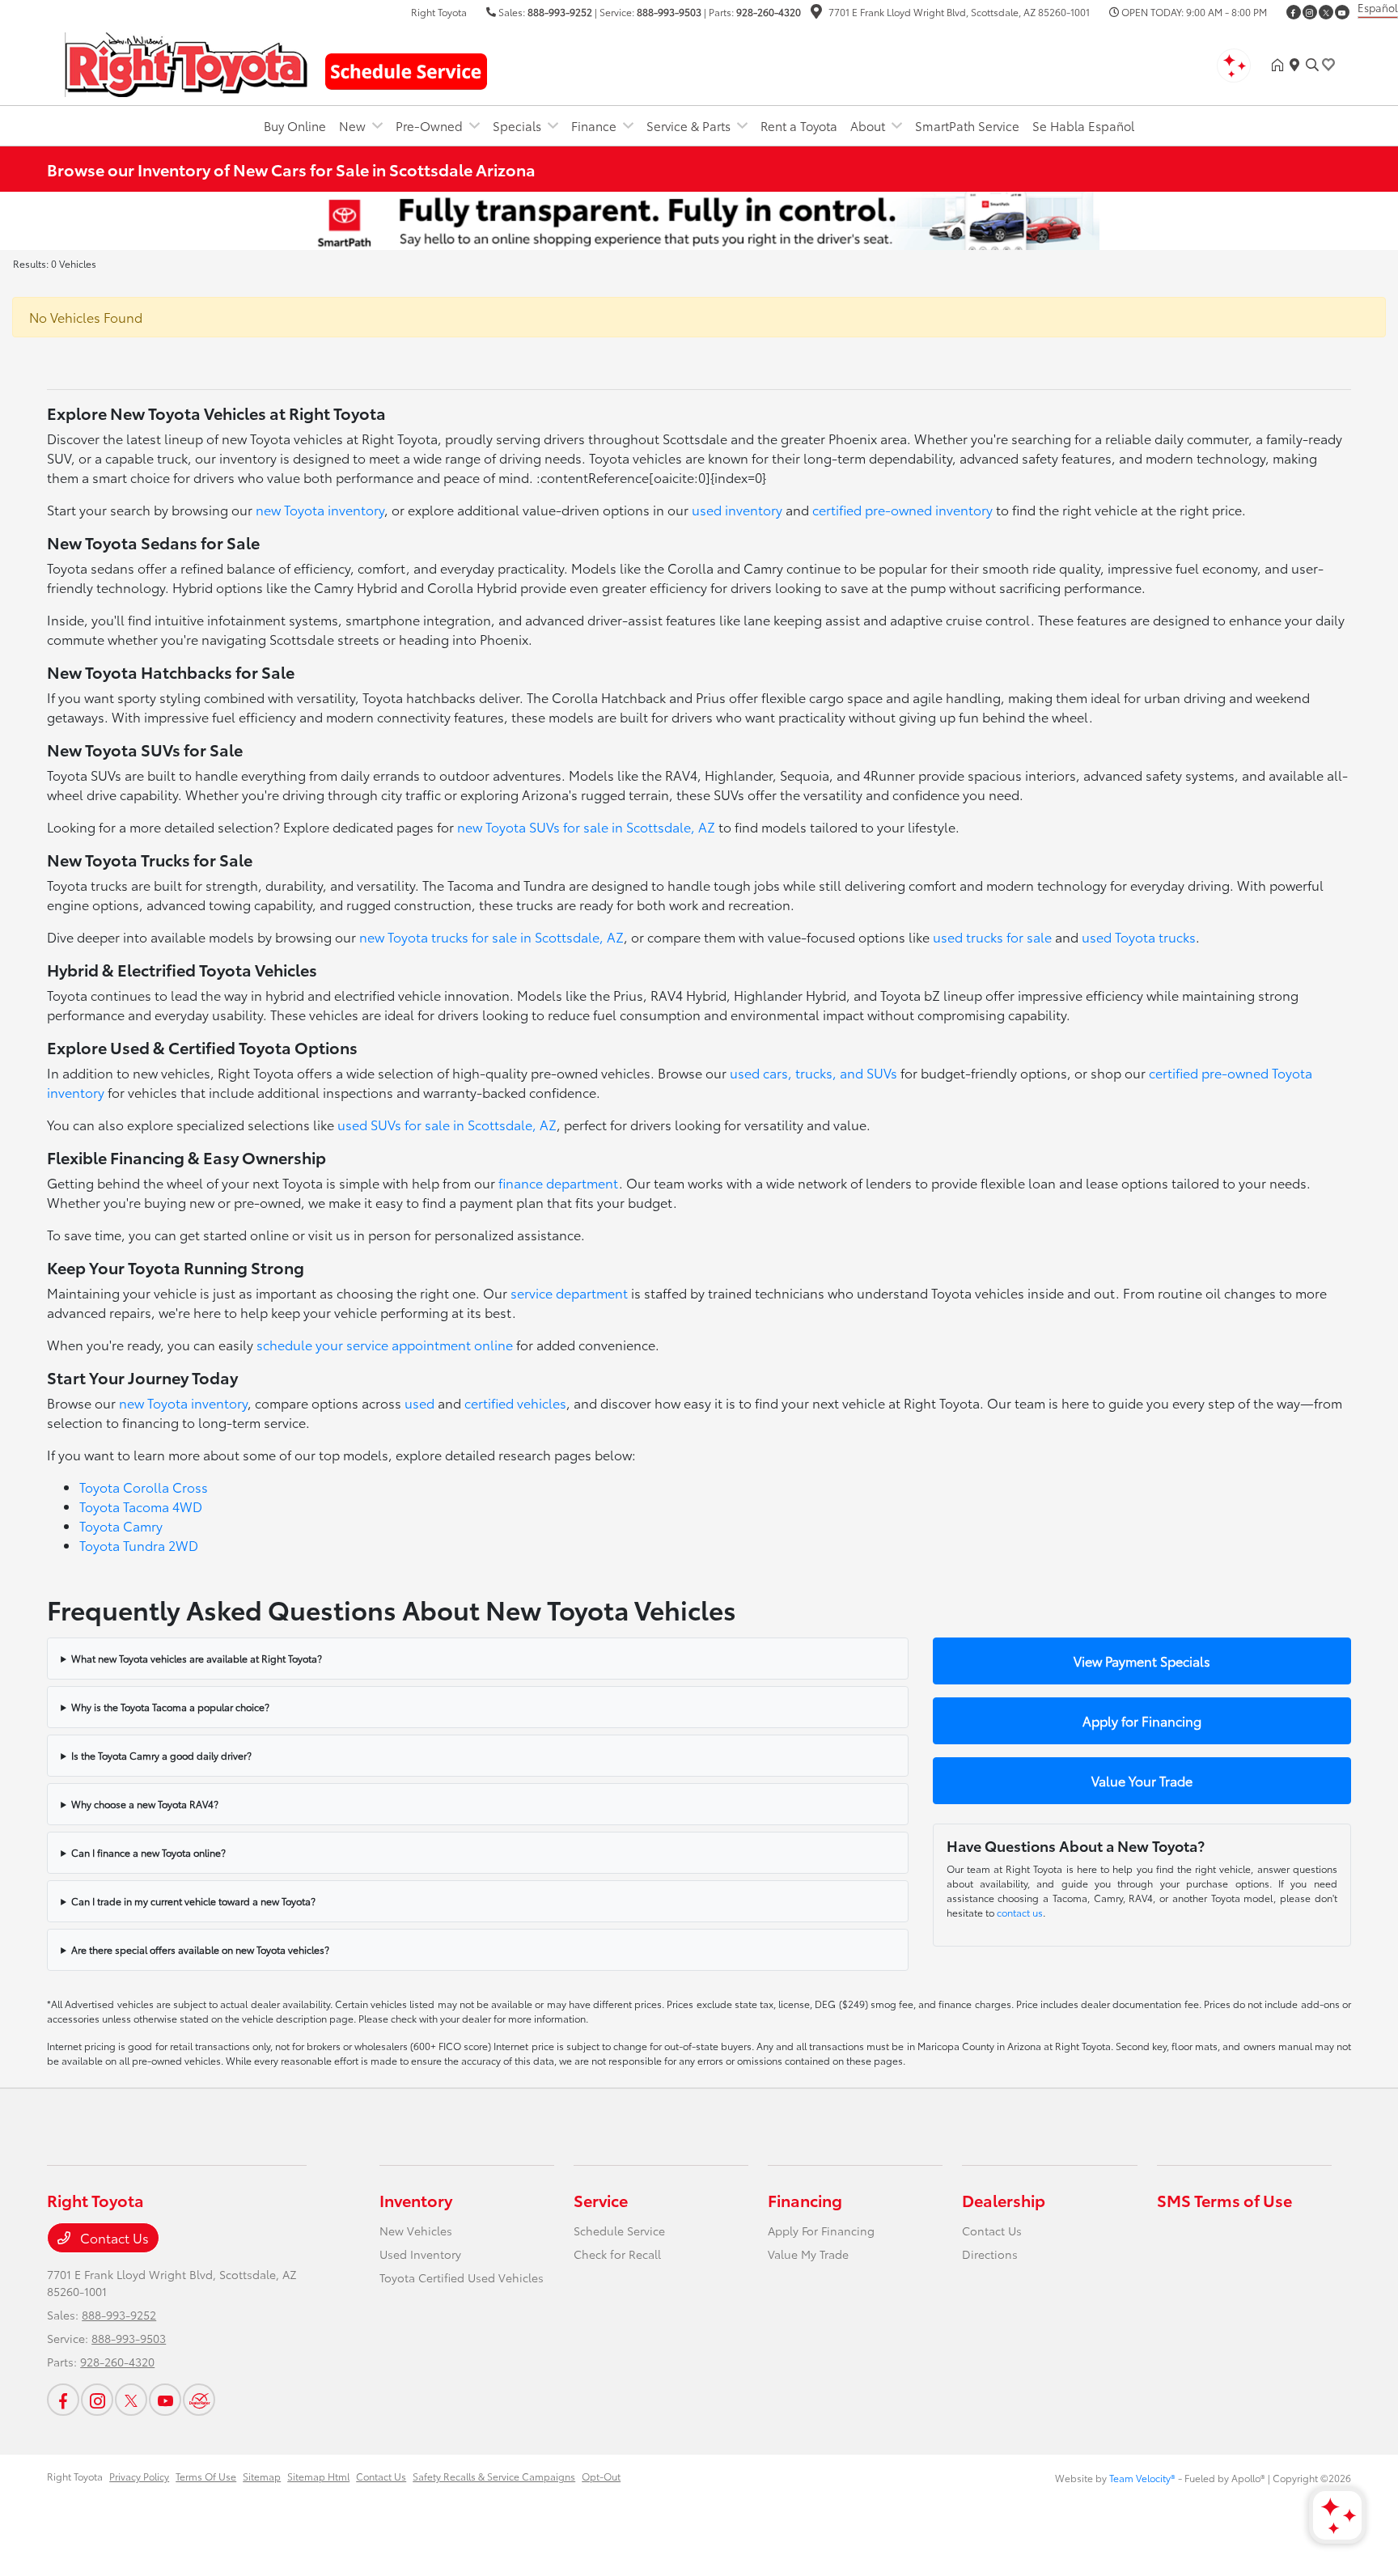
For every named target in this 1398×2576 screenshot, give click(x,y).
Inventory (416, 2200)
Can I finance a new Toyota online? (148, 1852)
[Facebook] (1294, 12)
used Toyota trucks (1139, 936)
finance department (559, 1182)
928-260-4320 (769, 12)
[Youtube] (1342, 12)
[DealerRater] (199, 2400)
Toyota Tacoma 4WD (141, 1506)
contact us (1020, 1912)
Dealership (1004, 2200)
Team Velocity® (1142, 2478)
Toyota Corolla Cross (144, 1487)
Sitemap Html (318, 2476)
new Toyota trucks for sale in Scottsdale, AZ (491, 936)
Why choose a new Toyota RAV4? (145, 1804)
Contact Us (113, 2237)
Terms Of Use (206, 2476)
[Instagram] (1310, 12)
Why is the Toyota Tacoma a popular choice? (170, 1707)
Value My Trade (808, 2254)
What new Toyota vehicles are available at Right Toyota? (197, 1658)
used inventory (737, 509)
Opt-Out (601, 2476)
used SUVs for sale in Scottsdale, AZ (447, 1124)
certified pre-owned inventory (902, 509)
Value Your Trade (1142, 1780)
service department (569, 1292)
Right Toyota (75, 2476)
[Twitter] (1326, 12)
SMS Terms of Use (1224, 2200)
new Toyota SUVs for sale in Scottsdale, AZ (586, 826)
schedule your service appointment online (385, 1344)
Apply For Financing (821, 2231)
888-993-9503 (669, 12)
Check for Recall (617, 2254)
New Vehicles (416, 2231)
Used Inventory (420, 2254)
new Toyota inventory (320, 509)
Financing (805, 2200)
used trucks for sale (992, 936)
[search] (1312, 65)
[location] (816, 13)
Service (601, 2200)
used (419, 1402)
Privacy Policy (139, 2476)
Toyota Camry (121, 1525)
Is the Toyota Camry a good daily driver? (161, 1755)
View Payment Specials (1142, 1661)
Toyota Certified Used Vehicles (462, 2277)
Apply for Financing (1142, 1720)
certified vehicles (515, 1402)
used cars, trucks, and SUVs (813, 1072)
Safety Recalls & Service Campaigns (494, 2476)
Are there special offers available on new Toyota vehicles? (200, 1949)
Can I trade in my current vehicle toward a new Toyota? (193, 1901)
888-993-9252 (560, 12)
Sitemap (262, 2476)
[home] (1281, 65)
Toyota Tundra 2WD (139, 1545)
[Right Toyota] (186, 62)
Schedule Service (619, 2231)
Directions (990, 2254)
